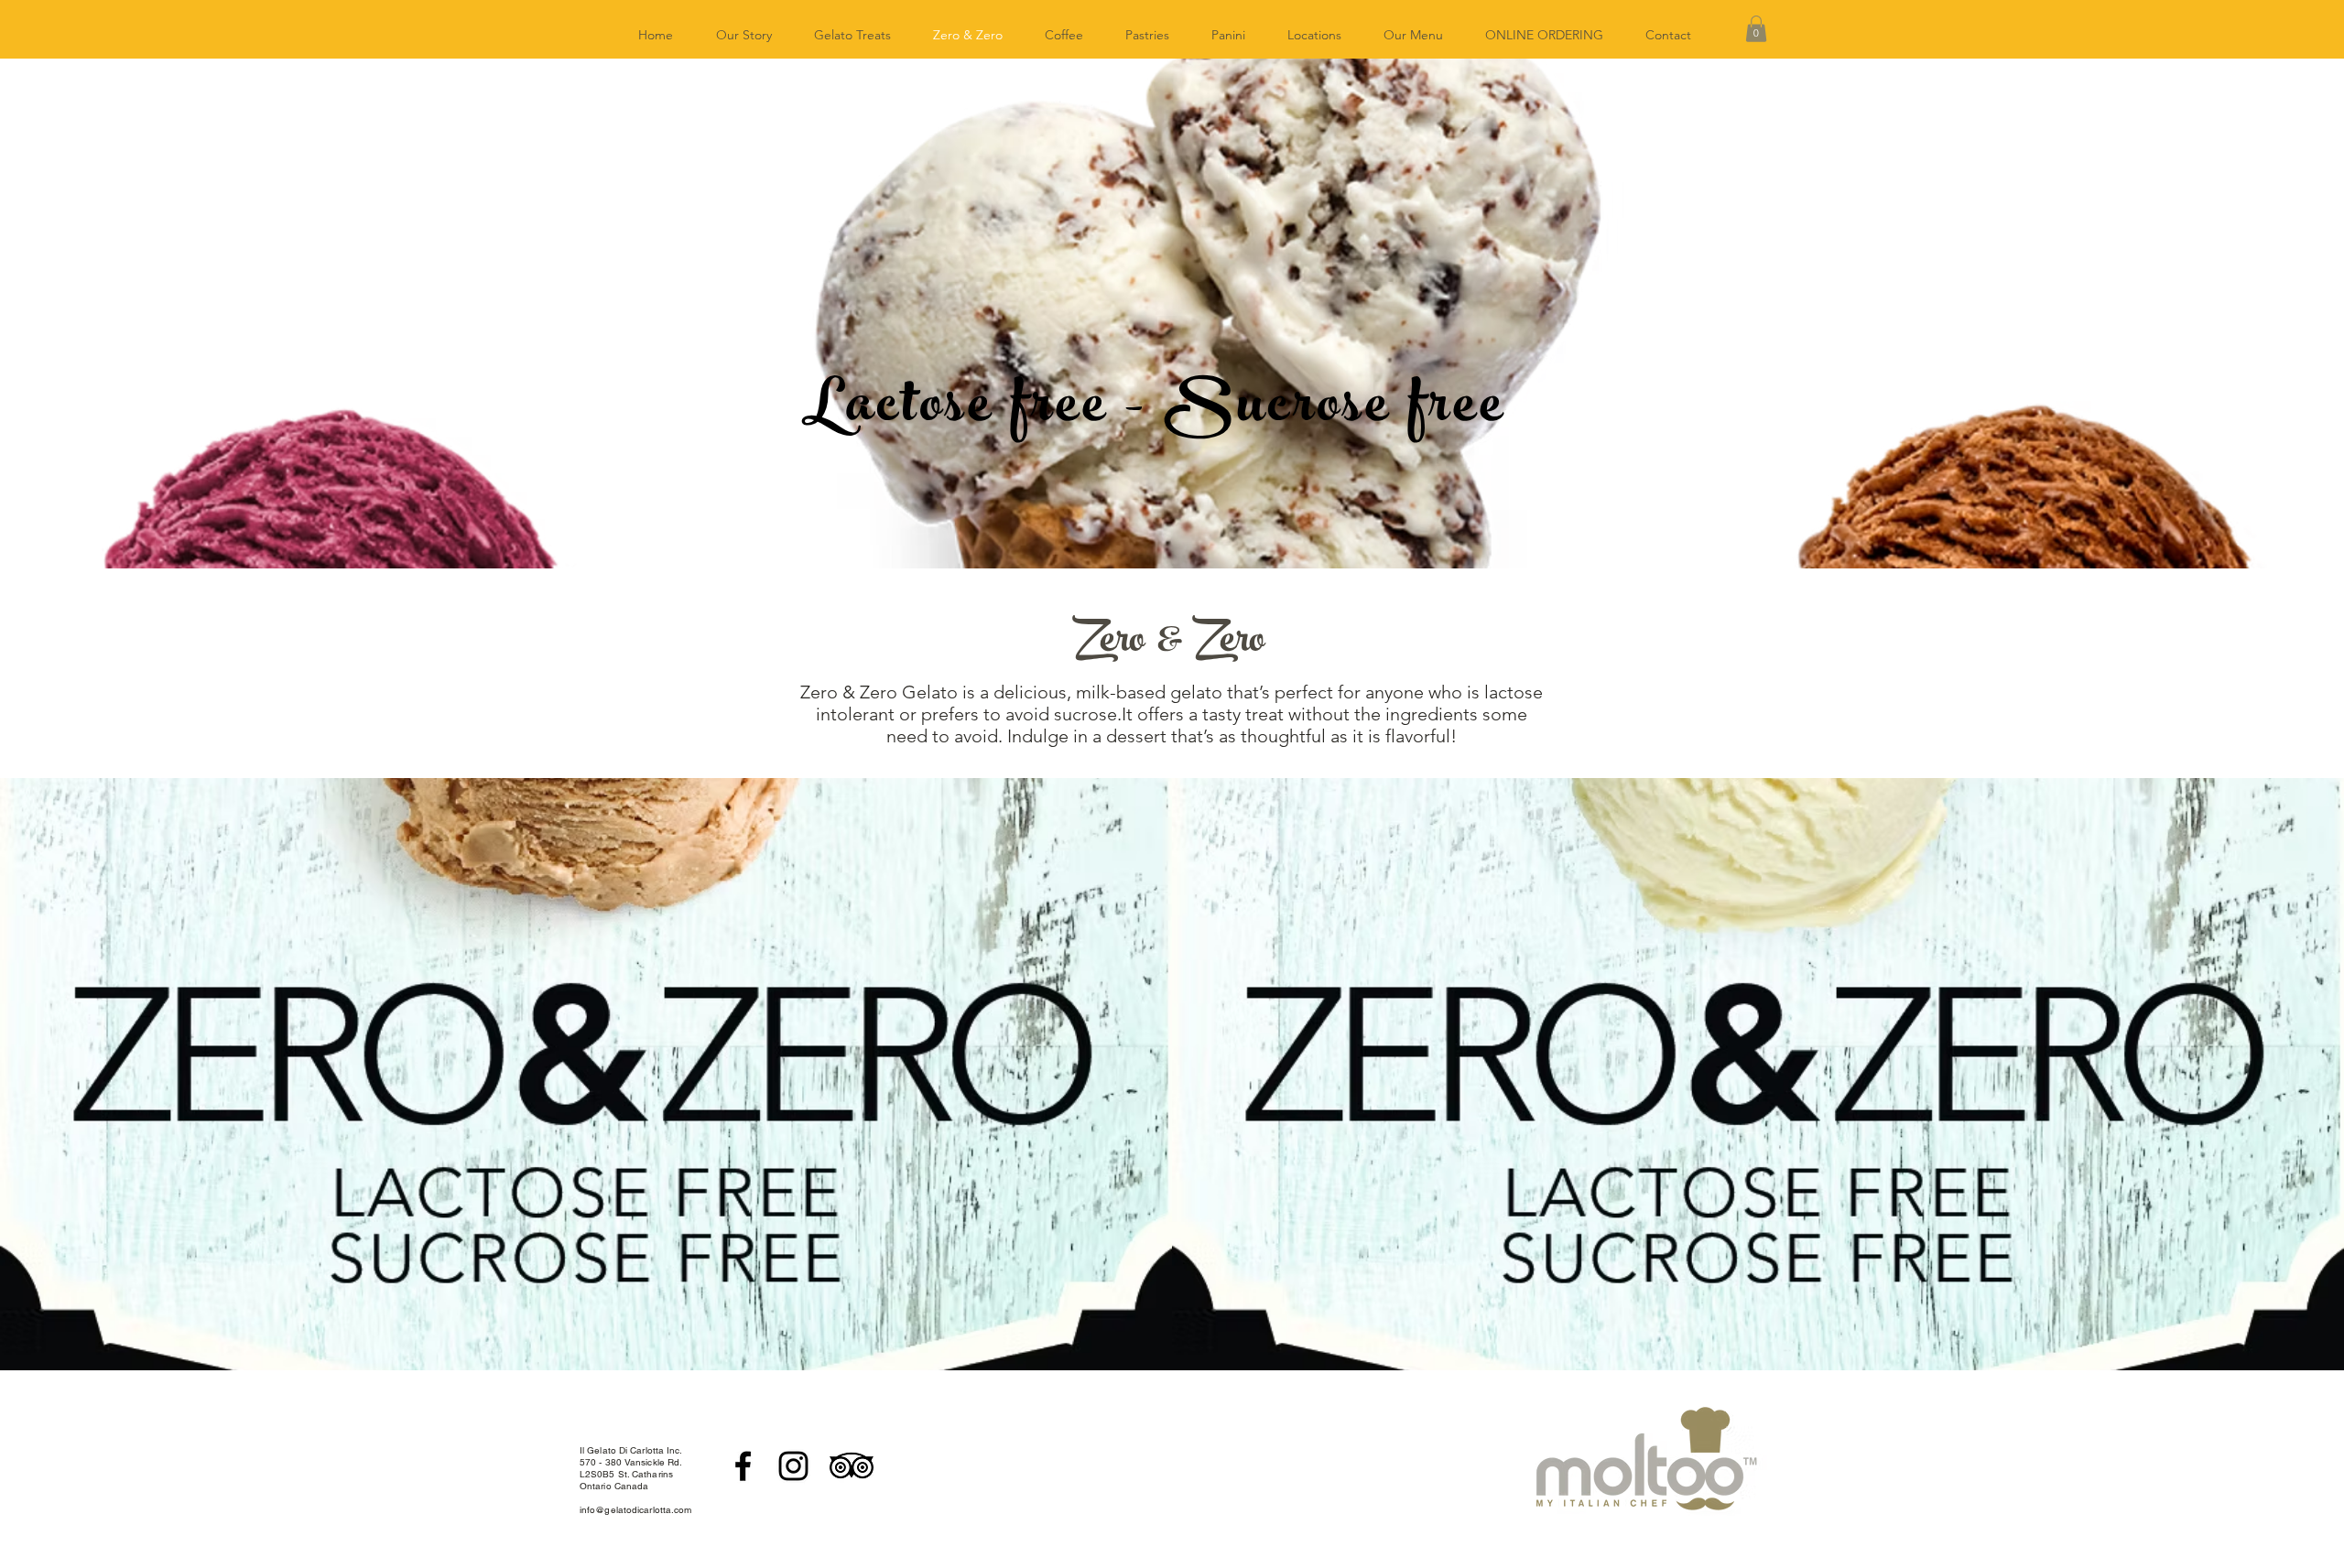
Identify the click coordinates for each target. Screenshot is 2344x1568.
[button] (1756, 29)
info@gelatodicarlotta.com (636, 1510)
